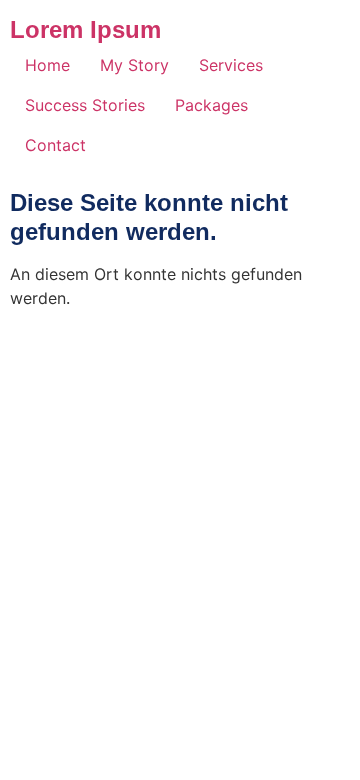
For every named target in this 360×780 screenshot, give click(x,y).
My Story (134, 65)
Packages (211, 105)
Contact (55, 145)
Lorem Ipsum (85, 29)
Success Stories (85, 105)
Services (231, 65)
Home (47, 65)
